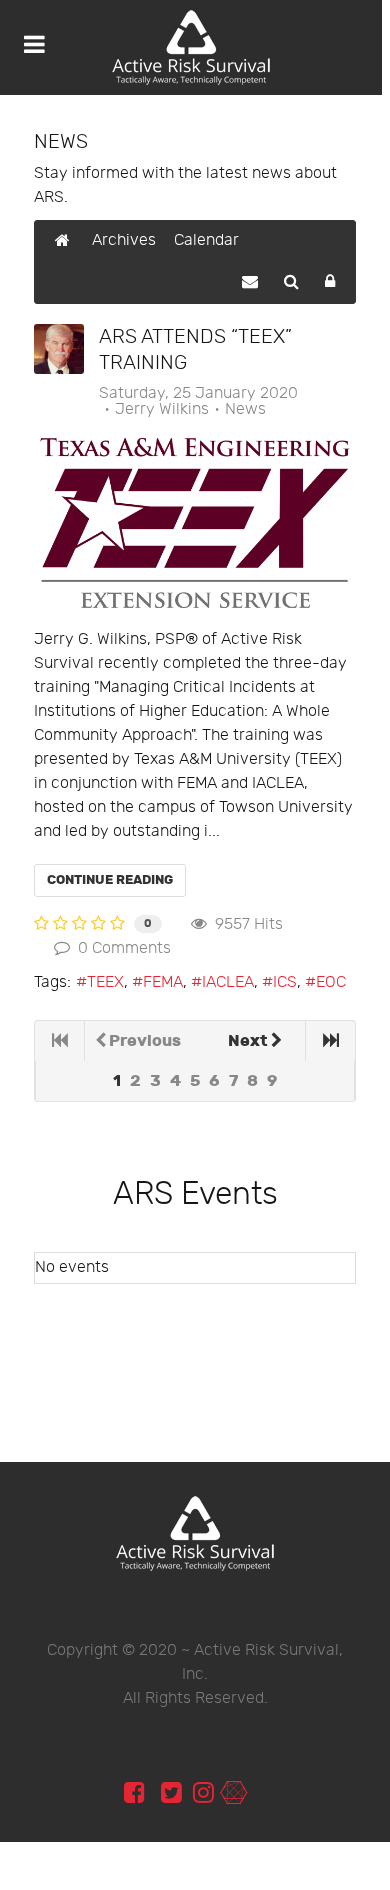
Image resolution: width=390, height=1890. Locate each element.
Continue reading (110, 880)
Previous (145, 1041)
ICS (285, 982)
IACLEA (228, 982)
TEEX (105, 982)
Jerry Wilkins (162, 409)
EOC (331, 982)
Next (248, 1041)
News (245, 410)
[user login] (233, 1793)
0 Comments (120, 948)
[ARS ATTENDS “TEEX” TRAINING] (195, 523)
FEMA (163, 982)
